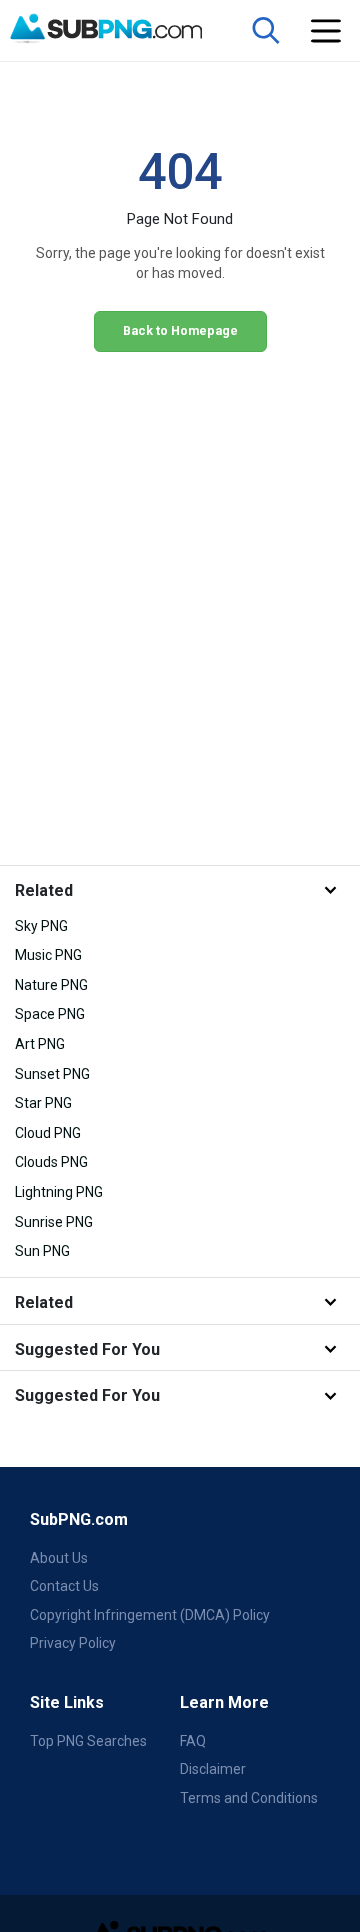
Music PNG (48, 955)
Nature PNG (51, 985)
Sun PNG (42, 1251)
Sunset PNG (52, 1074)
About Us (59, 1558)
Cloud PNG (48, 1133)
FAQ (193, 1741)
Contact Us (64, 1586)
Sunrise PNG (54, 1222)
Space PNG (50, 1014)
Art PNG (40, 1044)
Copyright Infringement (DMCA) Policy (150, 1615)
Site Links (67, 1702)
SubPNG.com (79, 1519)
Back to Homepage (180, 330)
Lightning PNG (59, 1192)
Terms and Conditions (249, 1798)
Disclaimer (213, 1769)
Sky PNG (41, 926)
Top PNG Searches (88, 1741)
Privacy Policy (73, 1643)
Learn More (224, 1702)
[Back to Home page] (121, 29)
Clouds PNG (51, 1162)
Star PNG (43, 1103)
